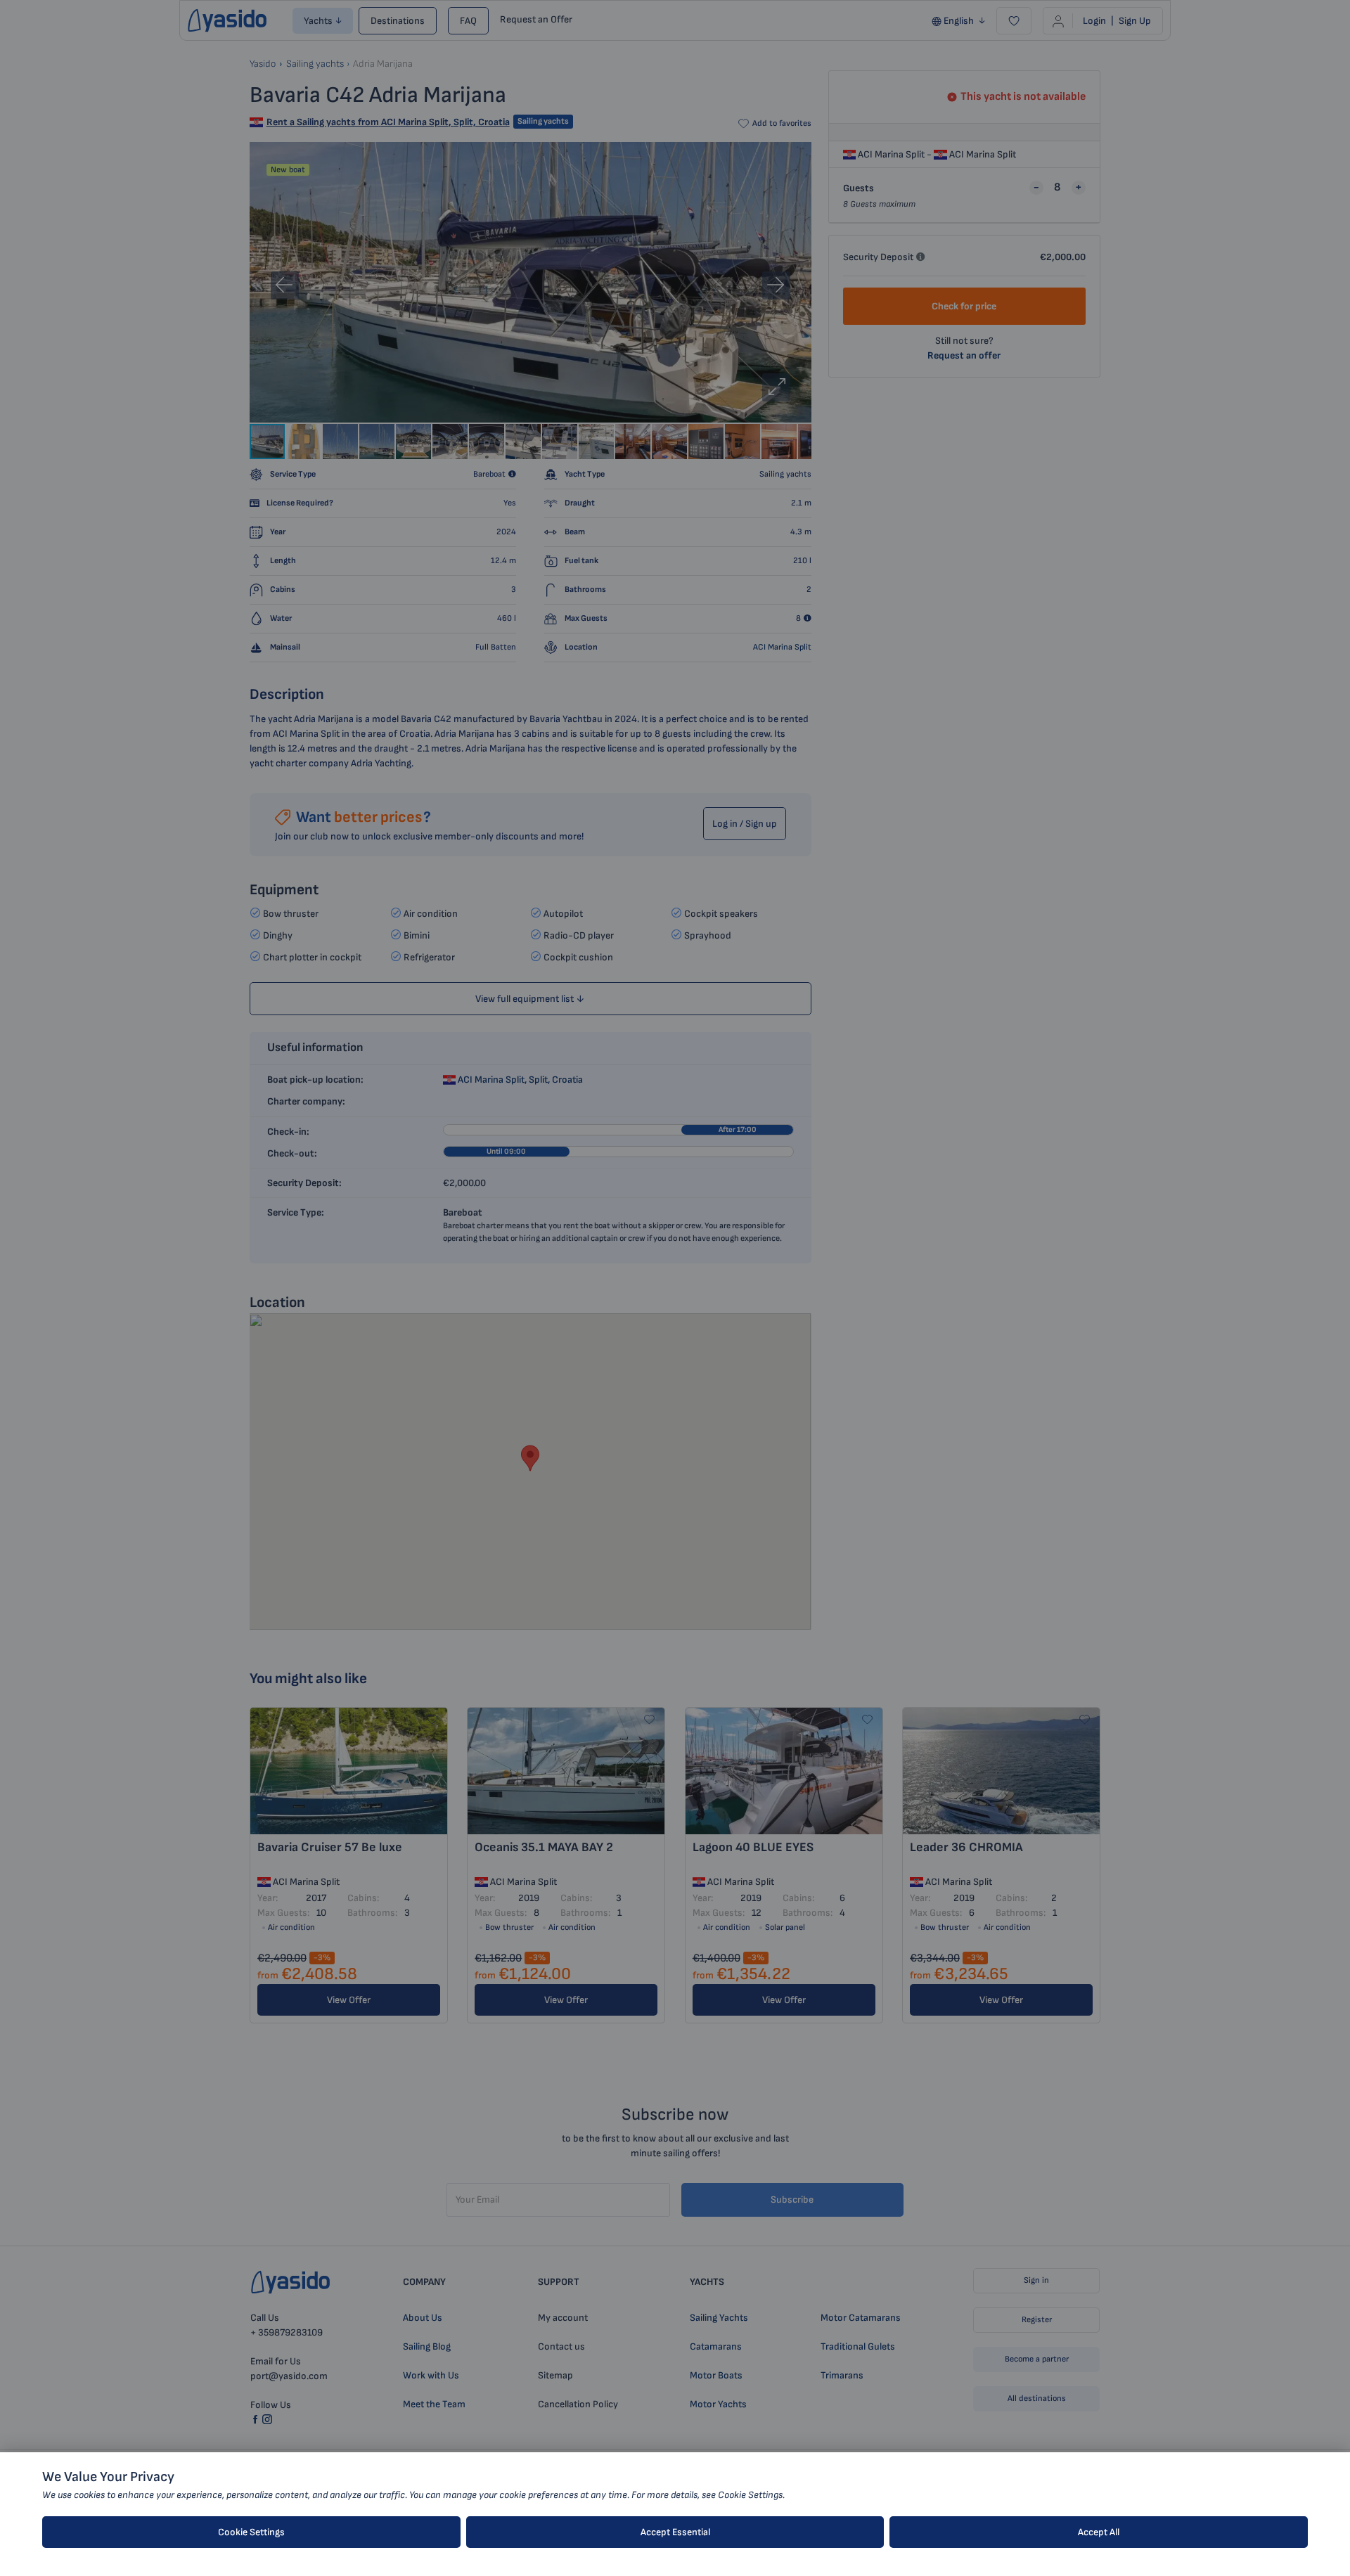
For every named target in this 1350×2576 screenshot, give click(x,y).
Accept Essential (675, 2532)
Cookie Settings (251, 2532)
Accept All (1099, 2532)
